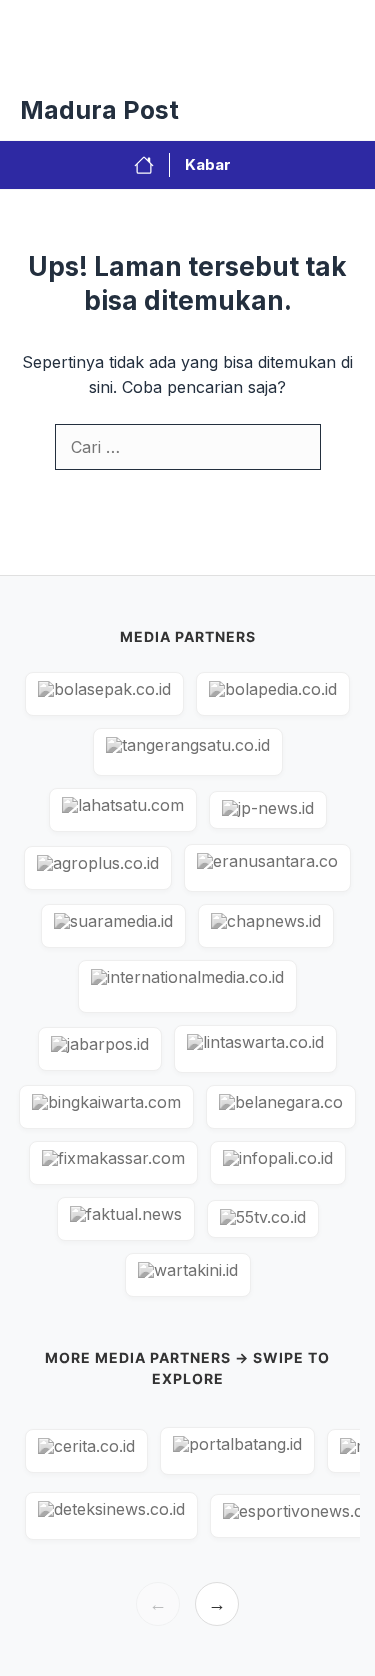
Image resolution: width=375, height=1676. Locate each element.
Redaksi (171, 60)
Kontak (257, 60)
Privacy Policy (63, 60)
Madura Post (99, 110)
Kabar (208, 164)
